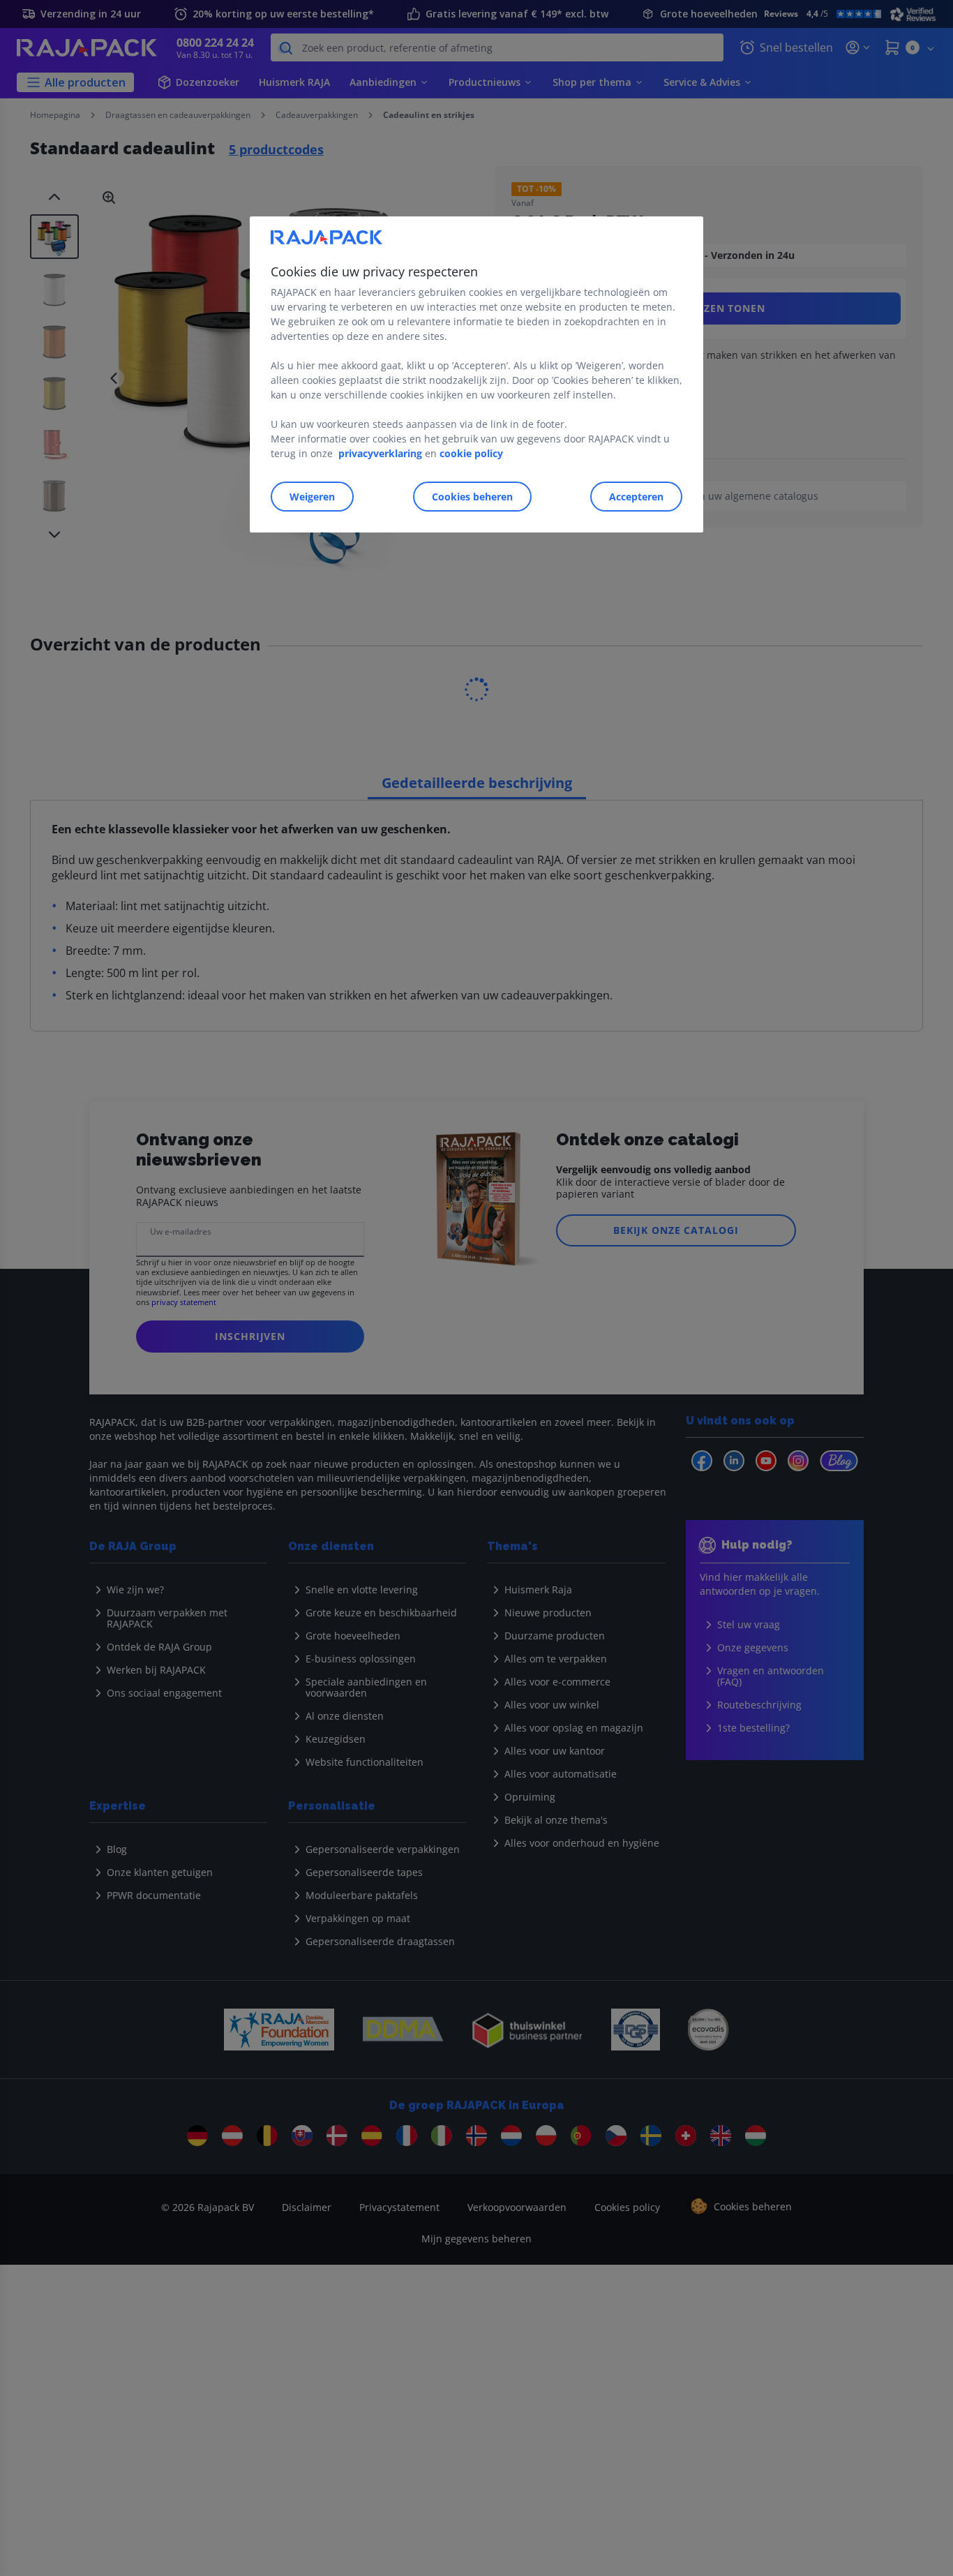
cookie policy (471, 453)
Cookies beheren (472, 497)
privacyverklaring (380, 453)
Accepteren (636, 497)
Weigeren (312, 497)
